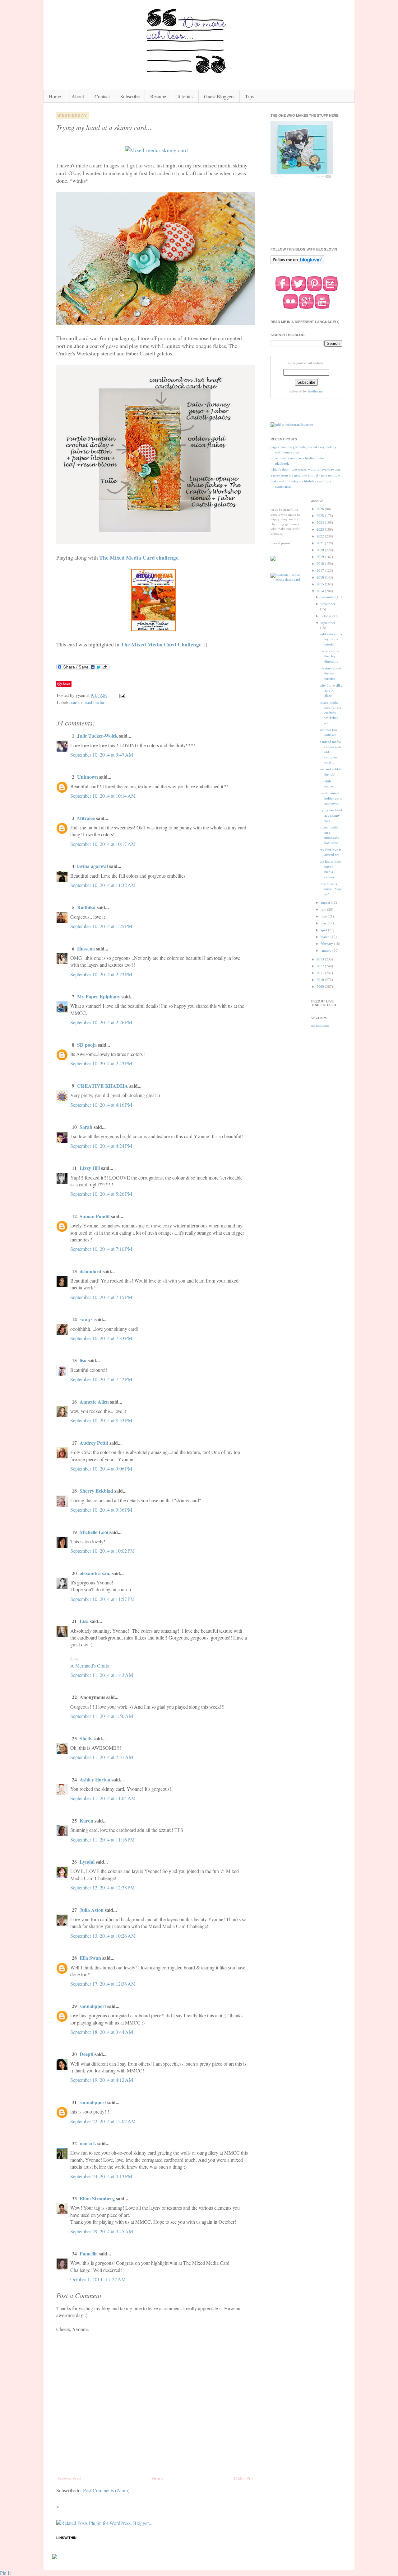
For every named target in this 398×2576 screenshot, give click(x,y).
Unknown (88, 777)
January (326, 950)
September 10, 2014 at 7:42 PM (101, 1379)
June (324, 916)
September (328, 623)
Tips (249, 96)
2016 (321, 577)
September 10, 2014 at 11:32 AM (103, 885)
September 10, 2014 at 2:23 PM (101, 974)
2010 (321, 980)
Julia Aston (92, 1910)
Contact (102, 96)
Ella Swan (90, 1958)
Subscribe (130, 96)
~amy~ (86, 1319)
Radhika (86, 907)
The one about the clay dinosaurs (329, 656)
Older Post (244, 2478)
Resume (158, 96)
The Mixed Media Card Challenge (161, 644)
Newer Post (69, 2478)
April (324, 930)
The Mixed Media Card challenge (139, 557)
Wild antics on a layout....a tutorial (331, 639)
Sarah (86, 1127)
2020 (321, 550)
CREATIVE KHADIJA (103, 1086)
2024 (321, 523)
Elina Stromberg (97, 2198)
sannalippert (93, 2006)
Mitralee (86, 818)
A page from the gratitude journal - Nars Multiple (305, 475)
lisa (83, 1360)
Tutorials (185, 96)
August (326, 903)
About (78, 96)
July (324, 909)
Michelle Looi (94, 1532)
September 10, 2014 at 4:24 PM (101, 1146)
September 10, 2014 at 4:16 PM (101, 1105)
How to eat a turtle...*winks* (331, 889)
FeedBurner (316, 391)
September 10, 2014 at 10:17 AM (103, 844)
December (328, 597)
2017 (321, 570)
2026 (321, 509)
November (328, 604)
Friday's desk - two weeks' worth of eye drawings (305, 469)
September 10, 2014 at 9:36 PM (101, 1510)
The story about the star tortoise (330, 673)
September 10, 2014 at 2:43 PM (101, 1063)
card (75, 702)
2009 (321, 987)
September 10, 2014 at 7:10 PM (101, 1249)
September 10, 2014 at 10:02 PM (102, 1551)
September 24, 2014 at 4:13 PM (101, 2176)
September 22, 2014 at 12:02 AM (103, 2121)
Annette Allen (94, 1402)
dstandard (90, 1271)
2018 (321, 564)
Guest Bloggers (219, 96)
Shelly (86, 1738)
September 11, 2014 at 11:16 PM (102, 1839)
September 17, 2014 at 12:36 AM (103, 1984)
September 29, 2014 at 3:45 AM (102, 2231)
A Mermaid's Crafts (90, 1666)
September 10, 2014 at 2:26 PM (101, 1022)
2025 (321, 516)
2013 (321, 959)
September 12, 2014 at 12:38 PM (102, 1887)
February (327, 944)
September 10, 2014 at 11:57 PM (102, 1599)
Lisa (84, 1621)
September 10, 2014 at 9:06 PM (101, 1469)
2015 (321, 584)
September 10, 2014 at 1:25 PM (101, 926)
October (326, 616)
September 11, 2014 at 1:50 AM (102, 1716)
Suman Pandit (95, 1216)
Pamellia (89, 2253)
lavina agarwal (93, 866)
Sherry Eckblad (96, 1491)
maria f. (88, 2143)
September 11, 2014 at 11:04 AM (103, 1798)
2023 (321, 529)
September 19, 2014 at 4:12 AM (102, 2080)
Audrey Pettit (94, 1443)
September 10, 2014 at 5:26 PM (101, 1194)
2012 (321, 966)
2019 (321, 557)
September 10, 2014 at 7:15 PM (101, 1297)
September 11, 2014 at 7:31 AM (102, 1757)
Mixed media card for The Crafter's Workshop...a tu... (331, 713)
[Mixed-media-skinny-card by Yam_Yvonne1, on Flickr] (156, 150)
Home (55, 96)
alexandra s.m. (95, 1573)
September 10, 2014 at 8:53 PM (101, 1420)
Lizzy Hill (90, 1168)
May (324, 923)
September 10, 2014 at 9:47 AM (102, 755)
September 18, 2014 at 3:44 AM (102, 2032)
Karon (86, 1821)
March (326, 937)
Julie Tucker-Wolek (97, 736)
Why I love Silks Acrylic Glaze (331, 690)
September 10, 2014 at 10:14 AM (103, 796)
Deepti (86, 2054)
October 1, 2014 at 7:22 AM (98, 2279)
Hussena (86, 948)
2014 (321, 591)
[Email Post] (122, 695)
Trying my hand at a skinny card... (331, 815)
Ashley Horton (95, 1779)
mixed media (93, 702)
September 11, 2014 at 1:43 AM (102, 1675)
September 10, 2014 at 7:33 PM (101, 1338)
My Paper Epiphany (99, 996)
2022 (321, 536)
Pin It (5, 2573)
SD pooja (87, 1045)
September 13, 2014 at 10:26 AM (103, 1936)
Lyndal (87, 1862)
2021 (321, 543)
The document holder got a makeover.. (331, 798)
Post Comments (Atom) (106, 2490)
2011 (321, 973)
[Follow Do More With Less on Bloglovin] (297, 264)
